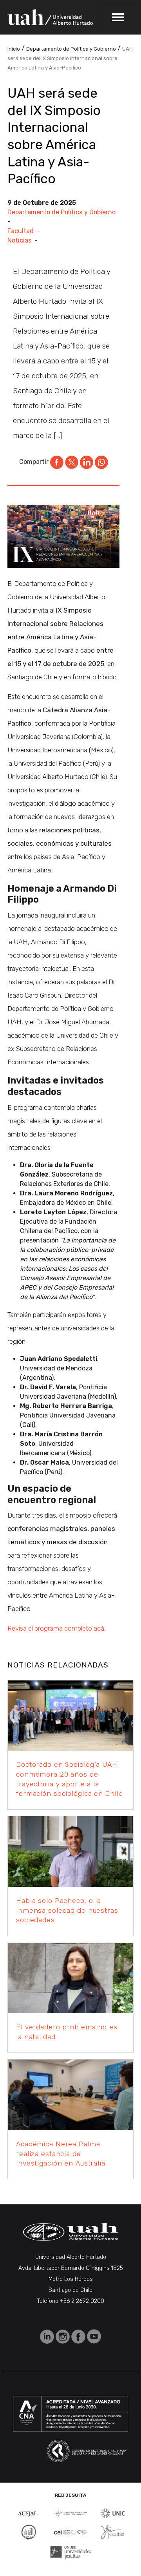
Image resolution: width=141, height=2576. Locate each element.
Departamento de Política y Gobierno (61, 212)
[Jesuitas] (112, 2531)
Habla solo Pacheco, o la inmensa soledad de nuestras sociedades (67, 1910)
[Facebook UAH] (79, 2336)
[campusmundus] (70, 2532)
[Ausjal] (28, 2513)
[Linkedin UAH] (48, 2336)
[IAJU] (70, 2513)
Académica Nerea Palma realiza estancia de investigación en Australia (61, 2154)
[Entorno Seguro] (29, 2531)
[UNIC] (113, 2513)
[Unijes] (71, 2552)
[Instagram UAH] (63, 2336)
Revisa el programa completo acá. (56, 1628)
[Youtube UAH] (94, 2336)
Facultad (21, 231)
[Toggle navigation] (118, 17)
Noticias (19, 240)
